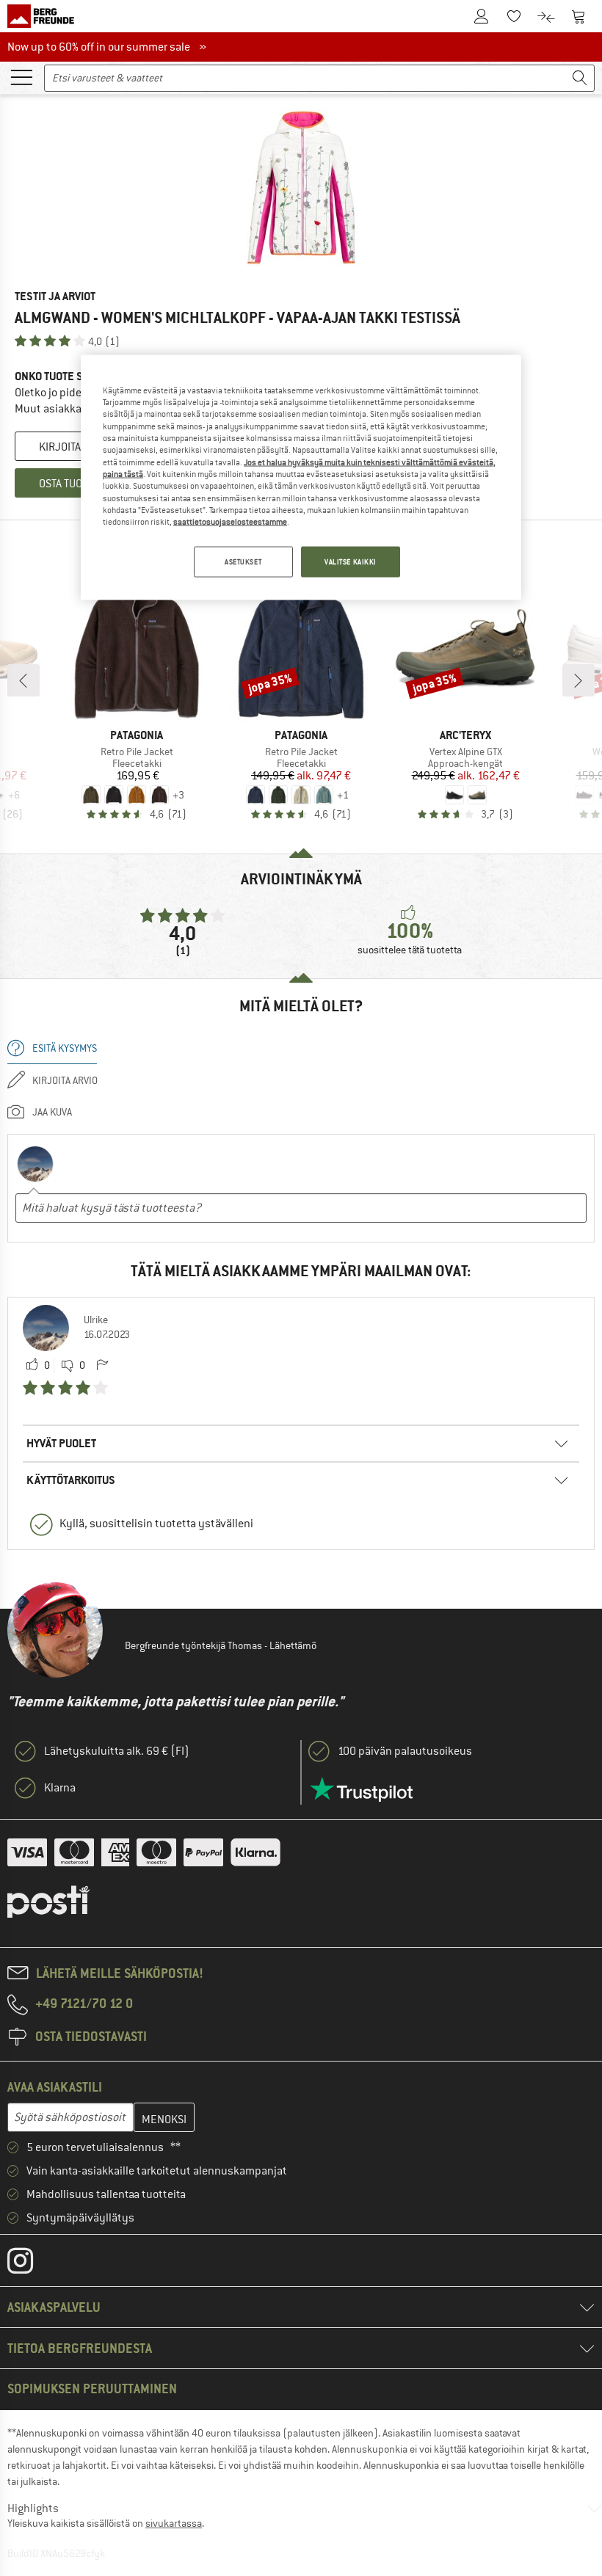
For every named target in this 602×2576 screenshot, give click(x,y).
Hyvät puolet (61, 1443)
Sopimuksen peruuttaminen (92, 2388)
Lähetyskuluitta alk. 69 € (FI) (117, 1751)
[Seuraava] (579, 680)
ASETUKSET (243, 561)
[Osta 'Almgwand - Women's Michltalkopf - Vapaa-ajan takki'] (301, 188)
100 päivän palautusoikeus (405, 1751)
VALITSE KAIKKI (351, 561)
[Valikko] (21, 76)
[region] (301, 477)
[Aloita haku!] (580, 78)
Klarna (60, 1788)
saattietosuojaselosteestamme (230, 522)
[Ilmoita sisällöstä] (102, 1366)
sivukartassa (174, 2523)
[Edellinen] (23, 680)
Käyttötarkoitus (71, 1480)
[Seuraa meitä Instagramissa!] (31, 2264)
